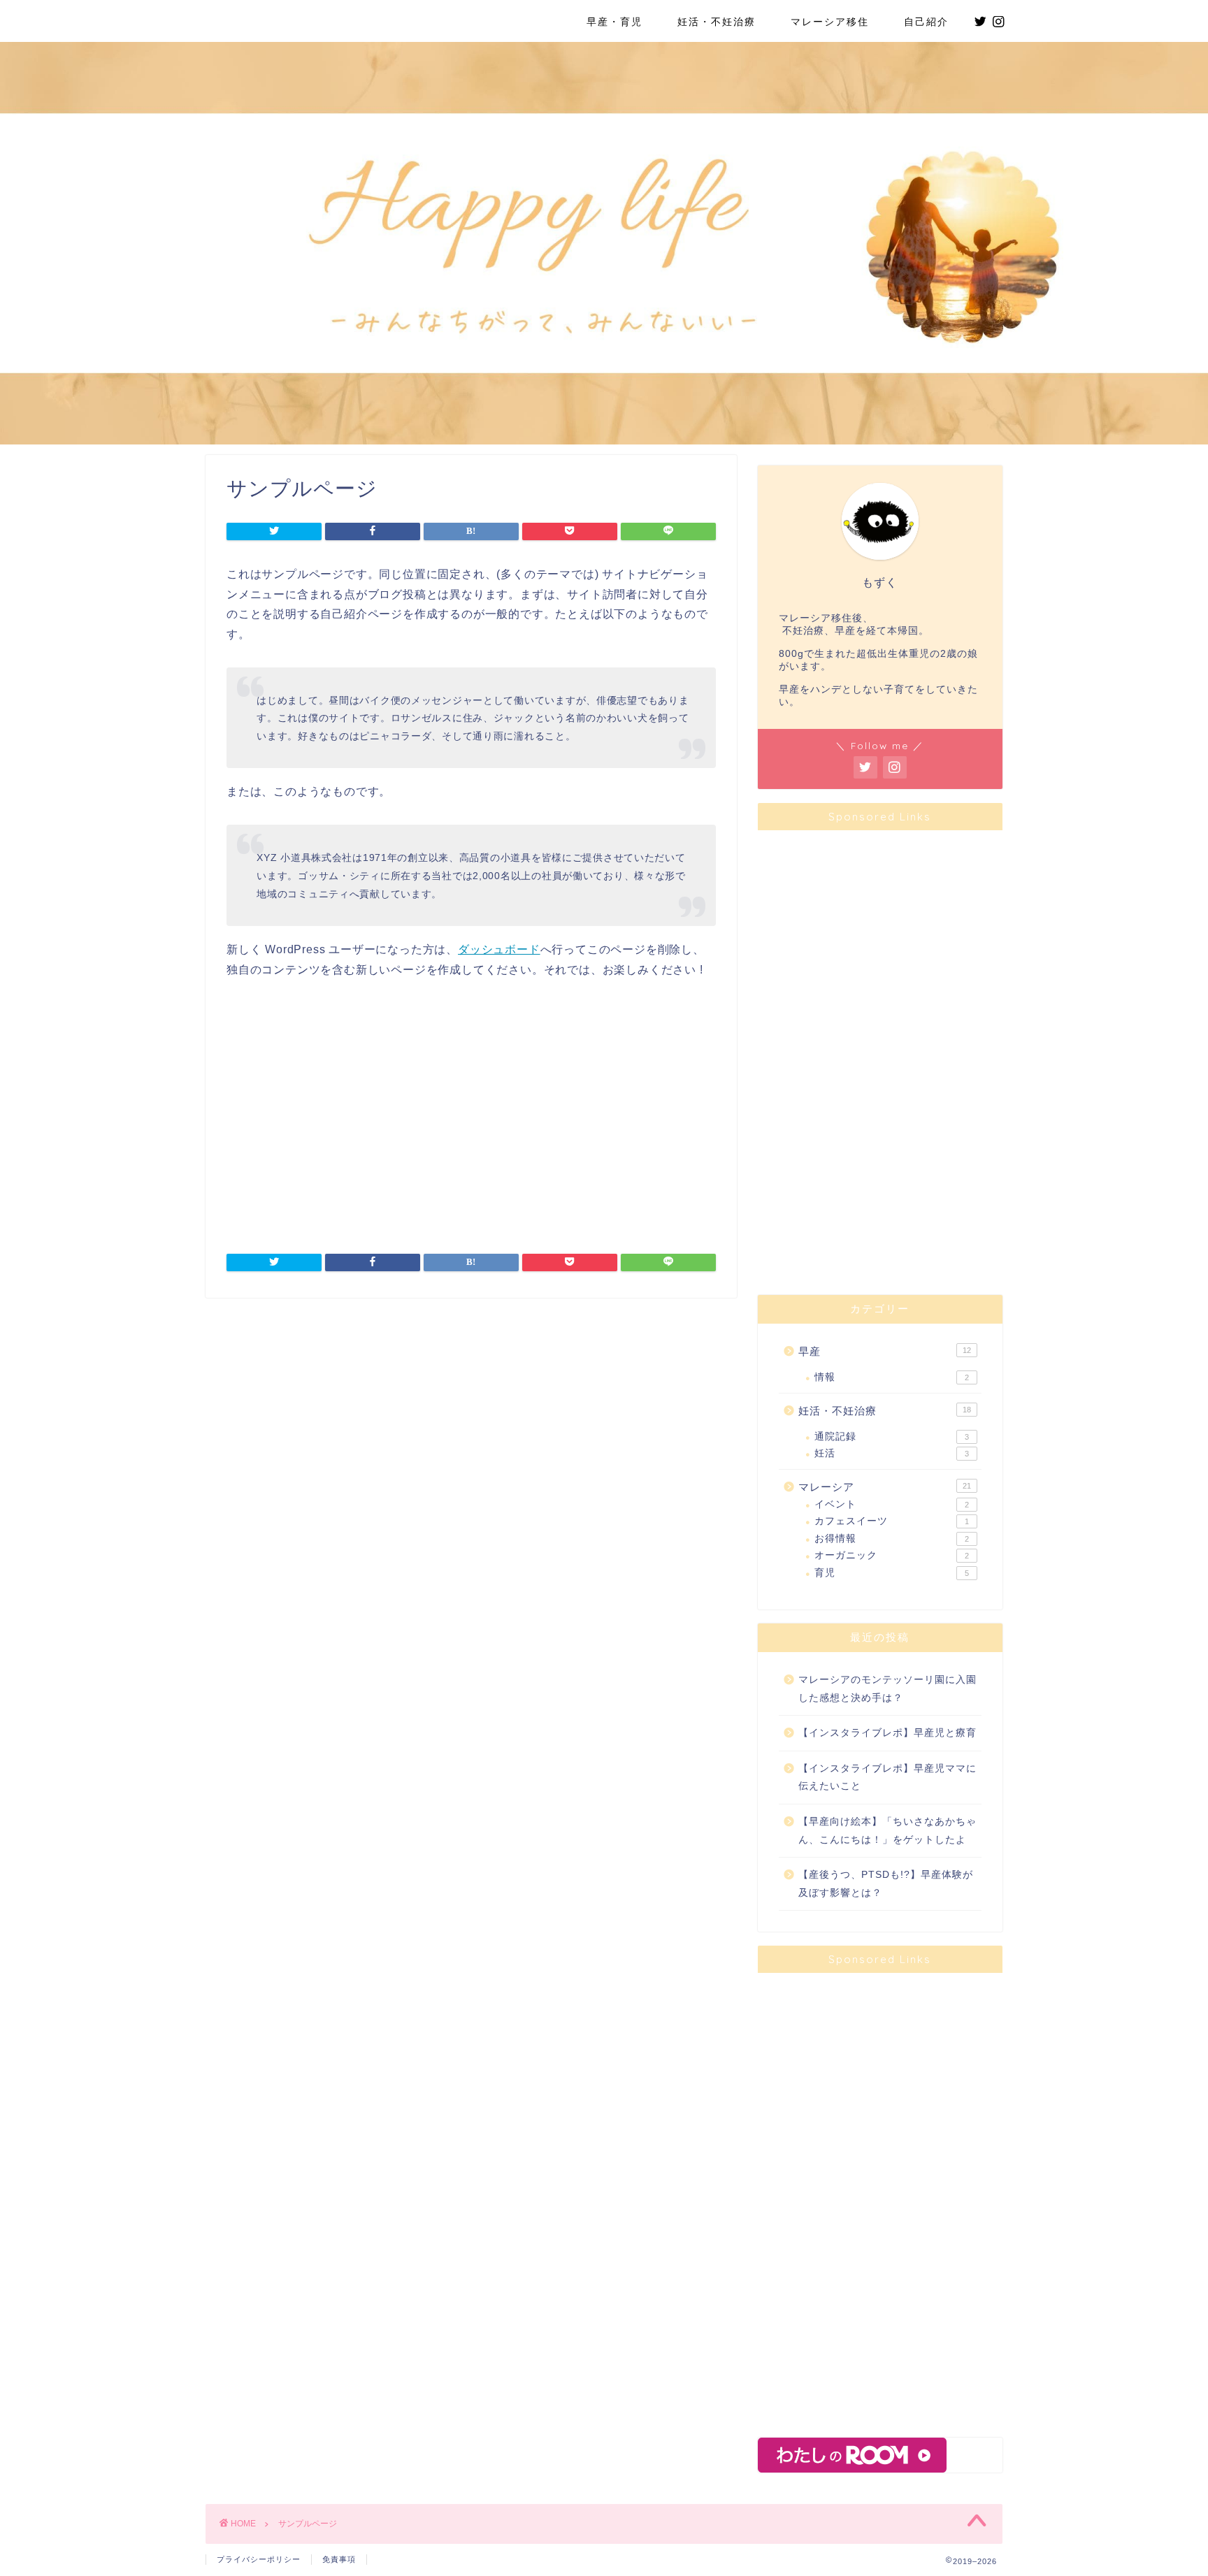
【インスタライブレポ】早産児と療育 (887, 1733)
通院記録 (892, 1437)
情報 (892, 1377)
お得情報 (892, 1539)
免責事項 (339, 2559)
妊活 (892, 1453)
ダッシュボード (499, 949)
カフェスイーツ (892, 1521)
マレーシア (885, 1487)
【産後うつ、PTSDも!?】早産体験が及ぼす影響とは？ (886, 1884)
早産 (885, 1351)
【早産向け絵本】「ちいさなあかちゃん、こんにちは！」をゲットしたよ (887, 1831)
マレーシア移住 (830, 22)
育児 (892, 1573)
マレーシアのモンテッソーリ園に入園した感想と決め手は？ (887, 1689)
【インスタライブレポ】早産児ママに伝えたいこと (887, 1778)
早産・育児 (609, 22)
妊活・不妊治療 (717, 22)
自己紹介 (926, 22)
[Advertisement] (471, 1121)
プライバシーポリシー (259, 2559)
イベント (892, 1504)
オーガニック (892, 1555)
